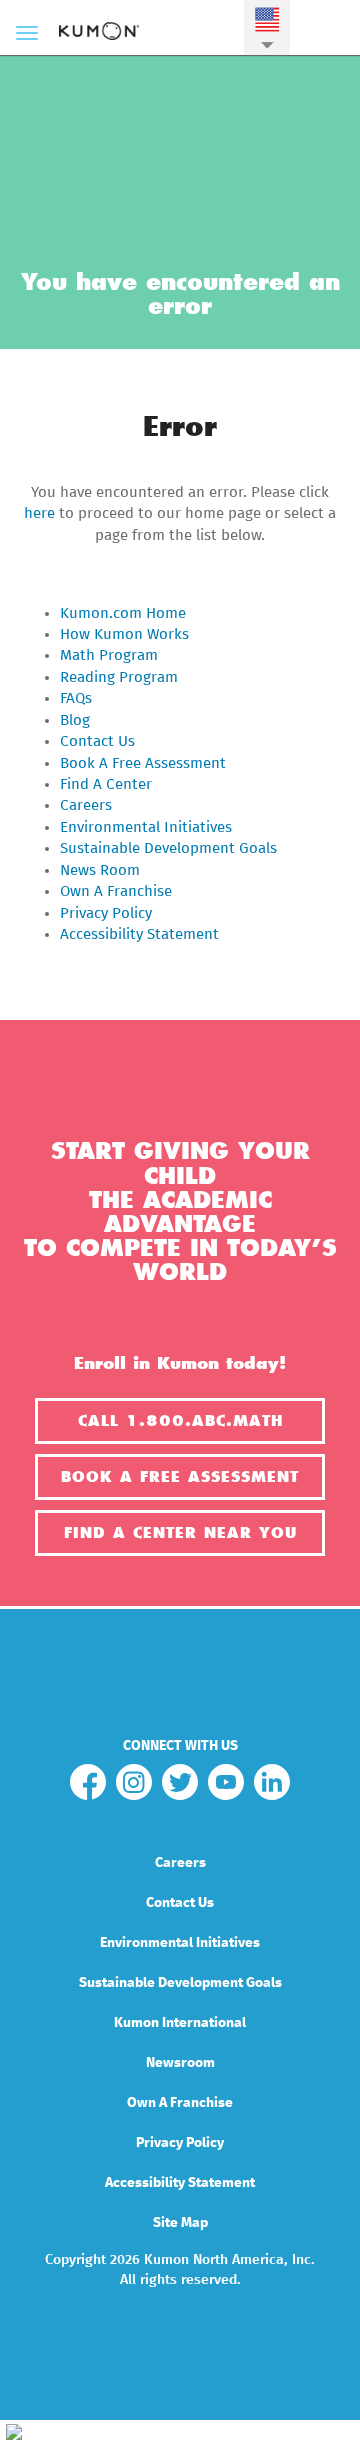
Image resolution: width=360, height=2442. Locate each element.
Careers (86, 805)
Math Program (109, 655)
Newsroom (180, 2063)
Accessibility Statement (139, 934)
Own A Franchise (116, 891)
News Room (100, 870)
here (39, 513)
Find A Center (106, 784)
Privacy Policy (106, 913)
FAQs (76, 698)
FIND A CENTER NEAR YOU (180, 1533)
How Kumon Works (124, 634)
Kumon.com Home (123, 613)
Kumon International (180, 2023)
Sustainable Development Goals (168, 848)
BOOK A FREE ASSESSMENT (180, 1477)
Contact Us (97, 741)
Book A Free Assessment (143, 763)
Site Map (180, 2223)
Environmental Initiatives (146, 827)
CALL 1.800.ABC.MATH (180, 1421)
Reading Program (119, 677)
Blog (75, 720)
